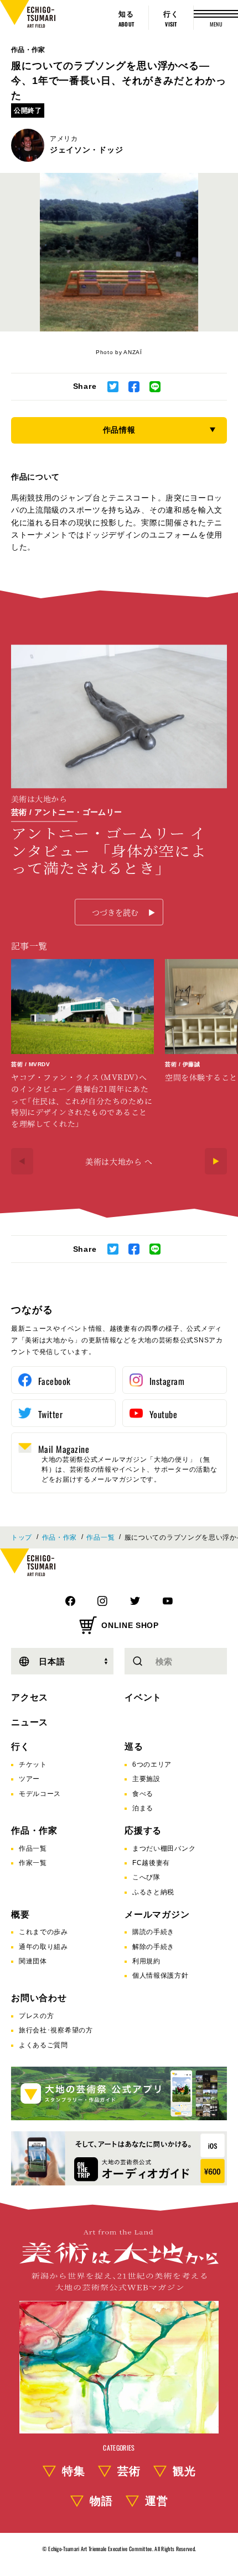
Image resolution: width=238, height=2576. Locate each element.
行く (20, 1747)
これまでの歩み (43, 1932)
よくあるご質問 (43, 2045)
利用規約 (146, 1961)
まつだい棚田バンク (164, 1848)
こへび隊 (146, 1877)
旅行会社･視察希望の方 (56, 2030)
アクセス (30, 1697)
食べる (143, 1794)
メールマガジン (157, 1914)
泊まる (143, 1808)
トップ (22, 1537)
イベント (143, 1697)
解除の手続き (153, 1947)
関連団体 (33, 1961)
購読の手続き (153, 1932)
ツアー (29, 1779)
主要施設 (146, 1779)
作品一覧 (100, 1537)
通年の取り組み (43, 1947)
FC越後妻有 (151, 1863)
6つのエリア (152, 1764)
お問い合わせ (39, 1998)
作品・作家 (28, 50)
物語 (101, 2501)
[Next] (216, 1161)
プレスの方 (37, 2016)
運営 (157, 2501)
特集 (74, 2471)
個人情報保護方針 (161, 1976)
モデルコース (40, 1794)
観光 (184, 2471)
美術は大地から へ (119, 1161)
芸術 (129, 2471)
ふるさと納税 (153, 1892)
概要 (20, 1914)
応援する (143, 1830)
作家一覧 (33, 1863)
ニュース (30, 1722)
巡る (134, 1747)
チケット (33, 1764)
